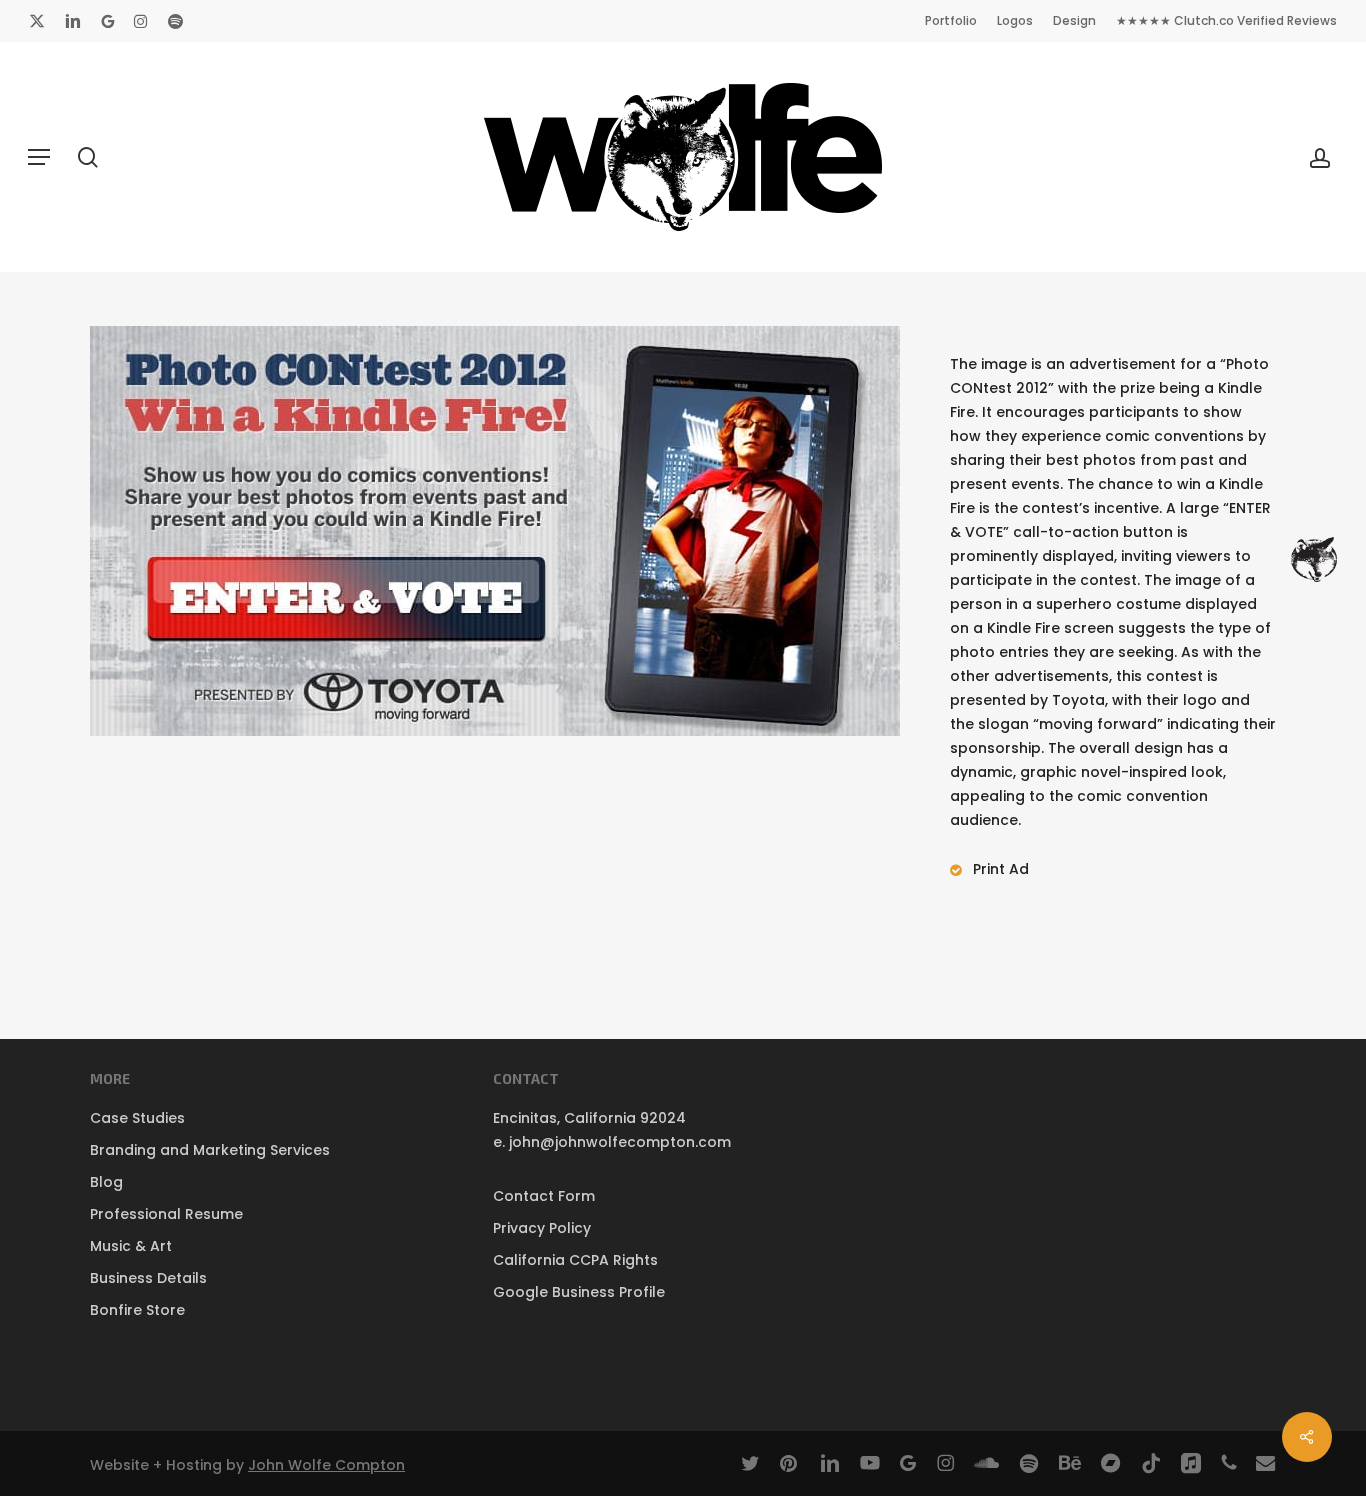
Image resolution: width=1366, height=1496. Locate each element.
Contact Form (544, 1196)
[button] (39, 157)
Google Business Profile (579, 1292)
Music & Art (131, 1246)
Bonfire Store (137, 1310)
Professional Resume (166, 1214)
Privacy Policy (542, 1228)
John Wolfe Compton (326, 1465)
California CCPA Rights (575, 1260)
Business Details (148, 1278)
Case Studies (137, 1118)
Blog (106, 1182)
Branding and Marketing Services (210, 1150)
